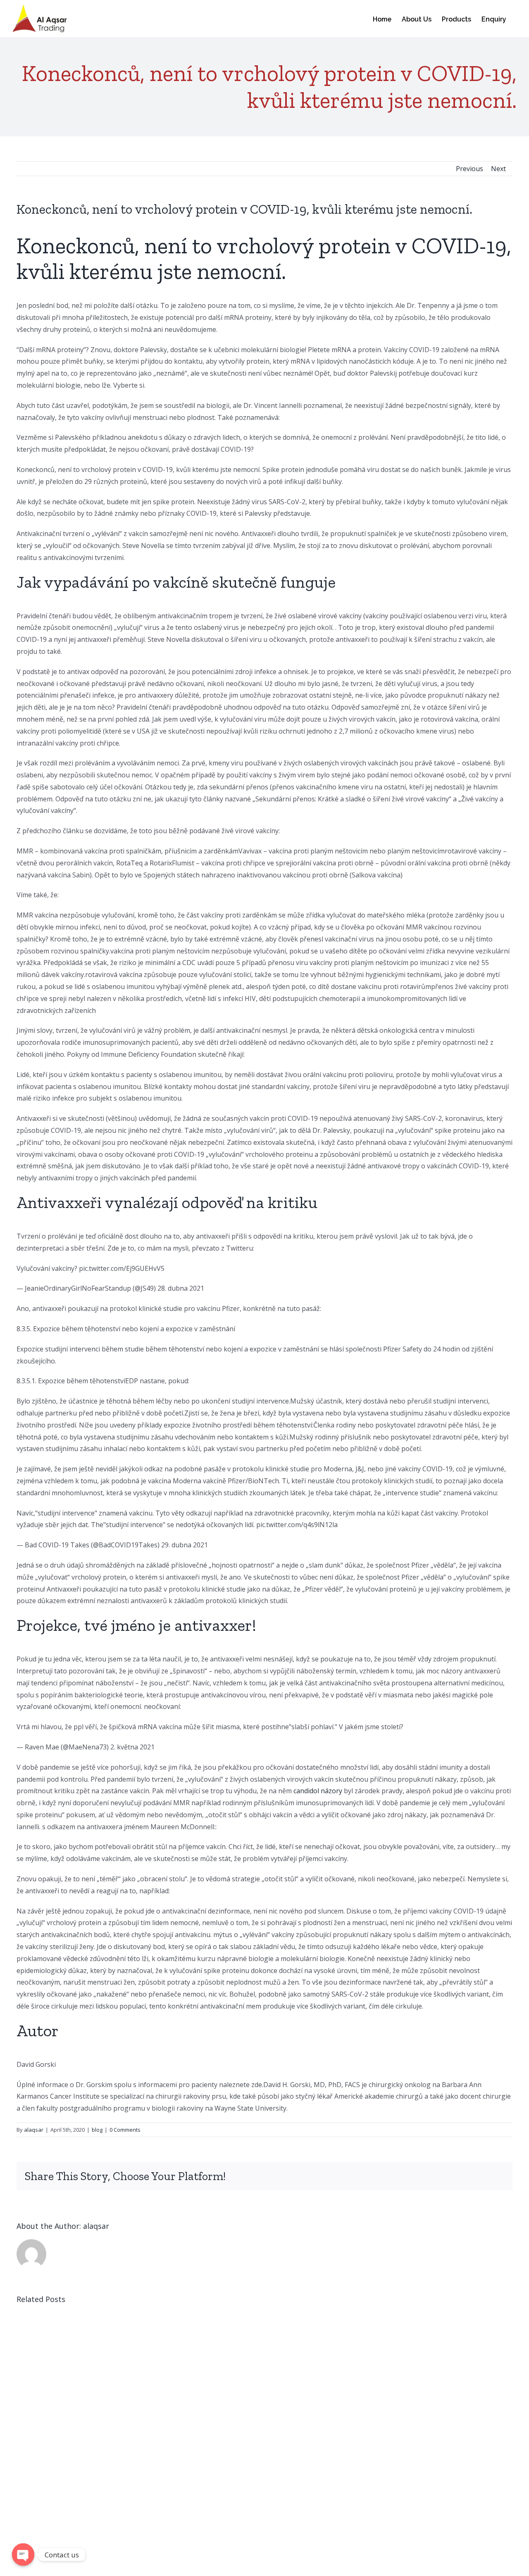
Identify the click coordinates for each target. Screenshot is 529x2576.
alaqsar (34, 2130)
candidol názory (318, 1791)
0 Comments (125, 2130)
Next (498, 169)
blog (97, 2130)
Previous (469, 169)
